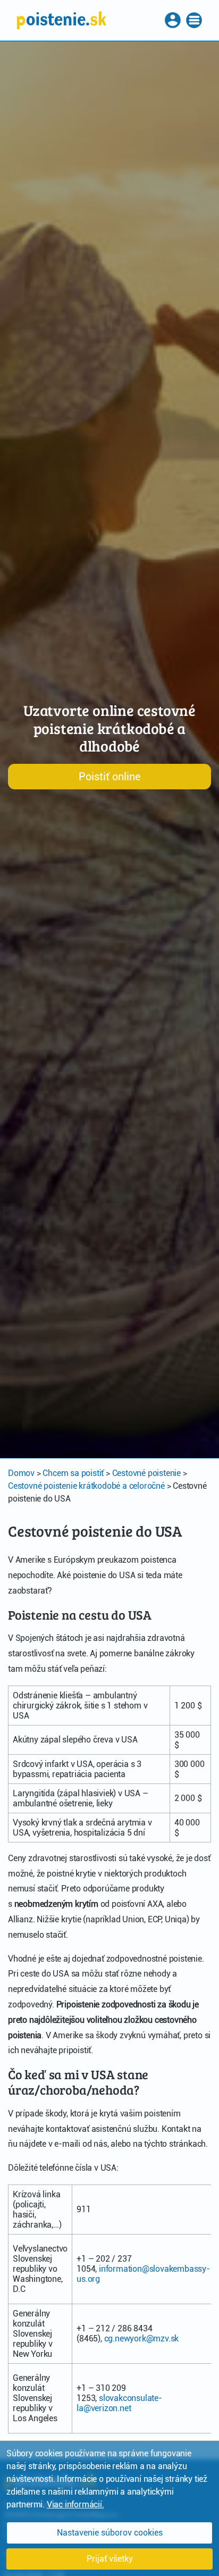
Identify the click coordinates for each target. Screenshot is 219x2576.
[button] (174, 20)
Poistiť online (109, 777)
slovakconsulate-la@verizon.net (119, 2403)
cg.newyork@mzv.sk (142, 2339)
